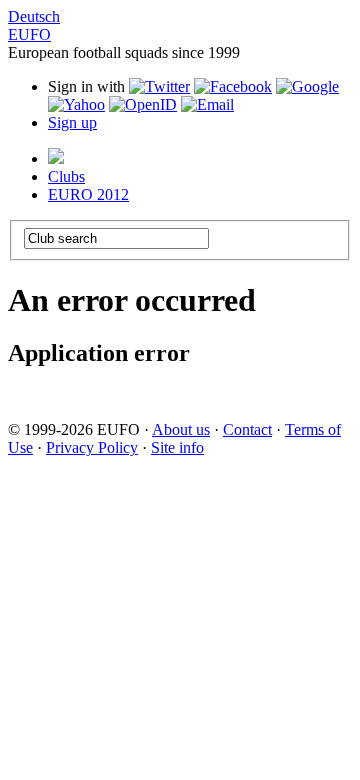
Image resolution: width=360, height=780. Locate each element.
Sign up (72, 122)
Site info (177, 447)
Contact (247, 429)
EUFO (29, 34)
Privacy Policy (92, 447)
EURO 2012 (88, 194)
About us (181, 429)
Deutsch (34, 16)
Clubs (66, 176)
